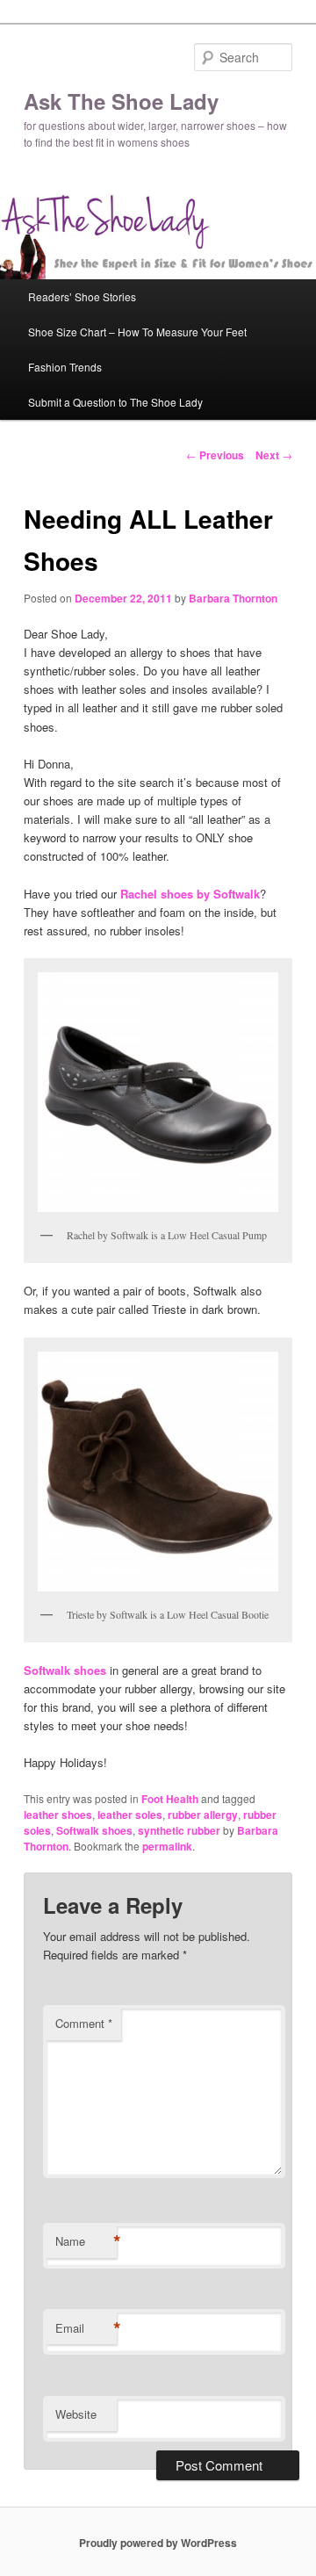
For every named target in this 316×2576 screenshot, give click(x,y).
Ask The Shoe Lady (121, 101)
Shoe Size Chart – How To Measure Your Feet (137, 332)
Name (86, 2241)
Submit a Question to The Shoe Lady (115, 402)
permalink (167, 1846)
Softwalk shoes (94, 1830)
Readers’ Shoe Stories (82, 296)
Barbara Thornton (233, 598)
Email (86, 2328)
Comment (84, 2023)
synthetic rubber (179, 1830)
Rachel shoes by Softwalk (190, 894)
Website (76, 2414)
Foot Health (170, 1799)
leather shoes (58, 1815)
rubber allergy (203, 1815)
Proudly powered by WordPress (158, 2543)
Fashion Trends (65, 367)
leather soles (130, 1815)
